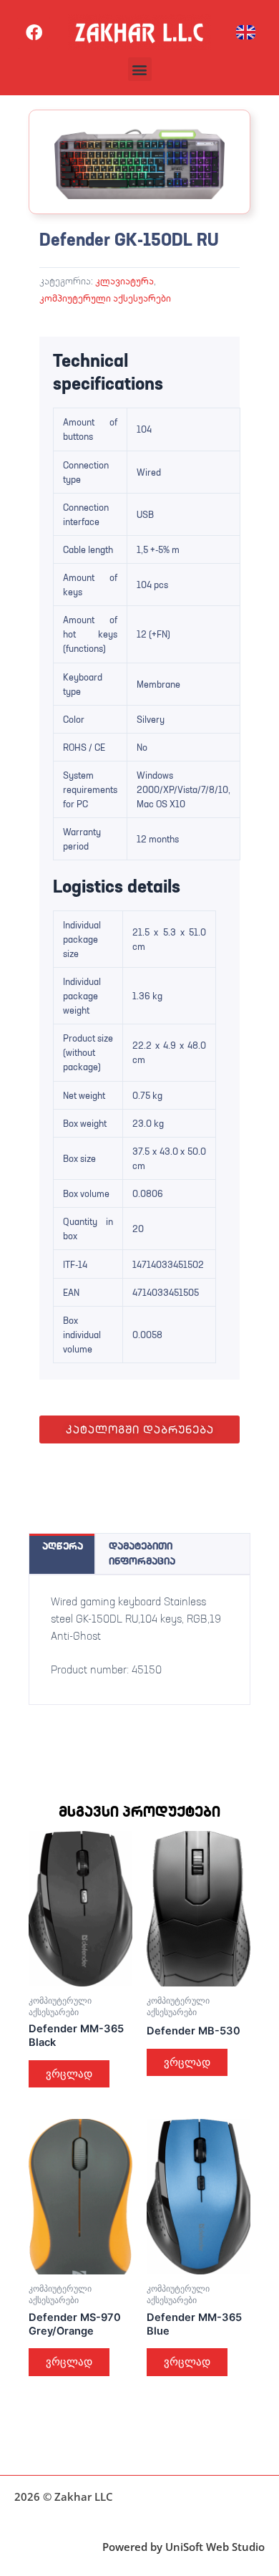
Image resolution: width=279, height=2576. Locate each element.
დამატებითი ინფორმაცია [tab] (142, 1553)
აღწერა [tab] (63, 1546)
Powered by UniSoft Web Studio (183, 2547)
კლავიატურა (124, 281)
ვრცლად (69, 2074)
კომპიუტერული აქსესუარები (105, 298)
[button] (140, 69)
